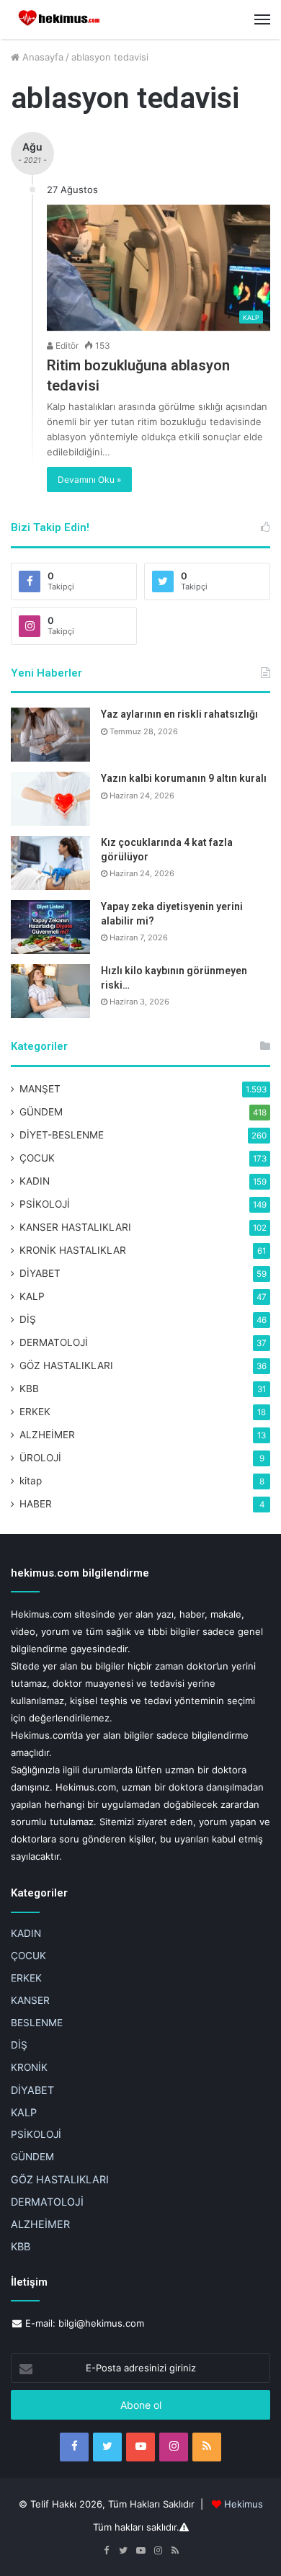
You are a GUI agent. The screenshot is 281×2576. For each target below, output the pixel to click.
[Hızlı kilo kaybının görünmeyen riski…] (50, 991)
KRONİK (29, 2067)
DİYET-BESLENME (62, 1135)
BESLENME (37, 2023)
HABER (36, 1504)
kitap (31, 1481)
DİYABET (40, 1273)
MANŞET (40, 1089)
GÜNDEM (41, 1112)
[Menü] (262, 19)
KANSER (30, 2000)
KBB (29, 1389)
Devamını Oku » (89, 480)
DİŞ (28, 1319)
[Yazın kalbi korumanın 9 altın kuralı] (50, 799)
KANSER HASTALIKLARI (75, 1227)
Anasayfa (41, 57)
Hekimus (244, 2504)
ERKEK (35, 1412)
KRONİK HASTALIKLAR (73, 1250)
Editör (66, 346)
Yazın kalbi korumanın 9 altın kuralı (184, 778)
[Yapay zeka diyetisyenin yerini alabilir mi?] (50, 927)
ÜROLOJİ (40, 1458)
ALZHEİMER (47, 1435)
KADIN (35, 1181)
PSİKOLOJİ (45, 1204)
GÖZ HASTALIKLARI (66, 1365)
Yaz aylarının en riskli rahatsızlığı (179, 714)
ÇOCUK (37, 1158)
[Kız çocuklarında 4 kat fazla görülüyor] (50, 863)
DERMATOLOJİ (54, 1342)
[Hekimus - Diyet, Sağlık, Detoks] (61, 19)
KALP (32, 1296)
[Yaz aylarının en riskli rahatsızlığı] (50, 735)
